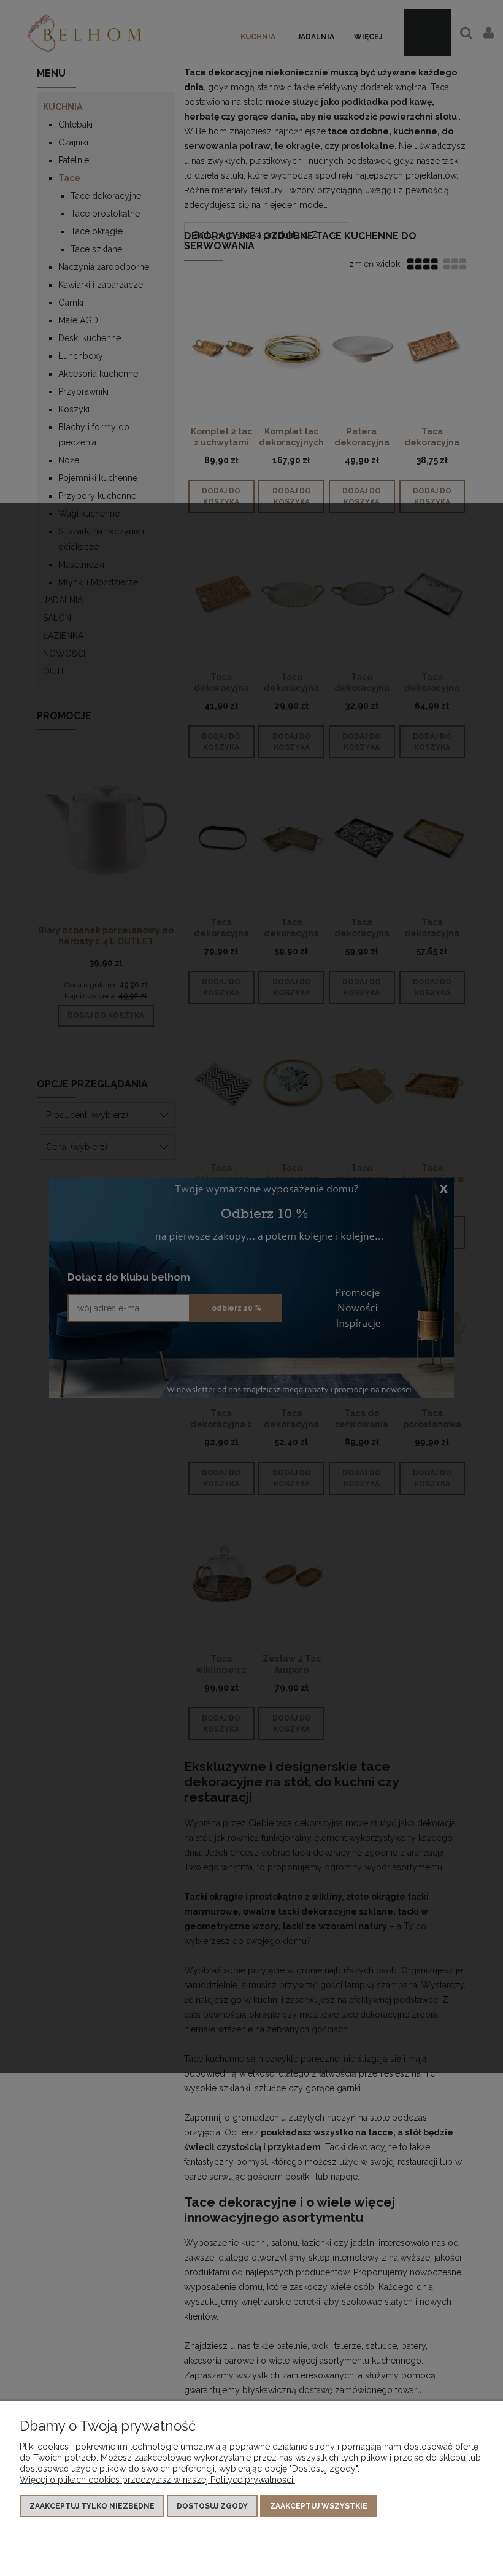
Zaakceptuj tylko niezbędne (92, 2506)
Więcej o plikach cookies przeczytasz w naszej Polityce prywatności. (157, 2480)
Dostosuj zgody (212, 2506)
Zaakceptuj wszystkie (319, 2506)
